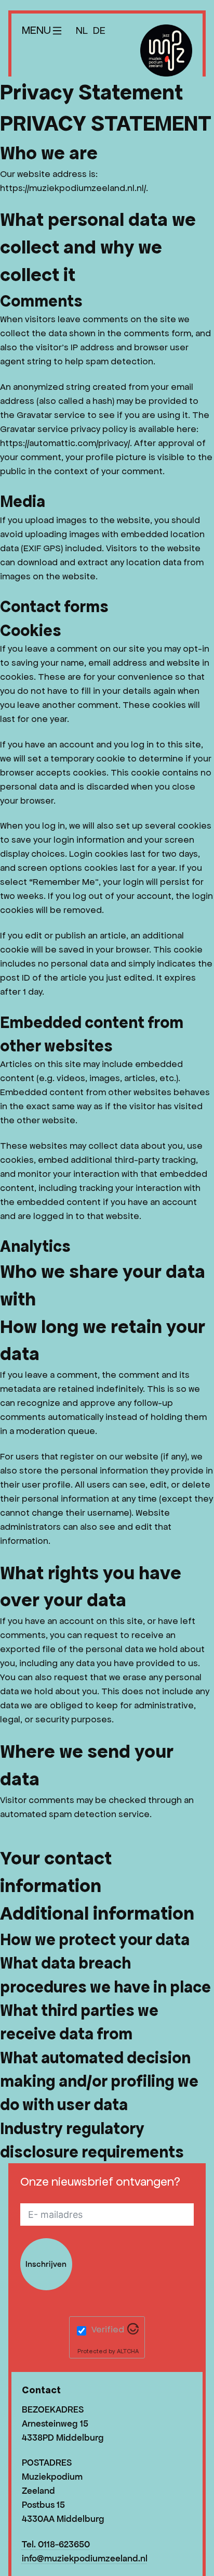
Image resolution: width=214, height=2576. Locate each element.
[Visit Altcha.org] (133, 2331)
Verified (108, 2329)
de (99, 30)
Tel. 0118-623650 (56, 2544)
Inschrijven (46, 2264)
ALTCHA (128, 2351)
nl (82, 30)
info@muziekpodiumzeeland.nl (85, 2558)
